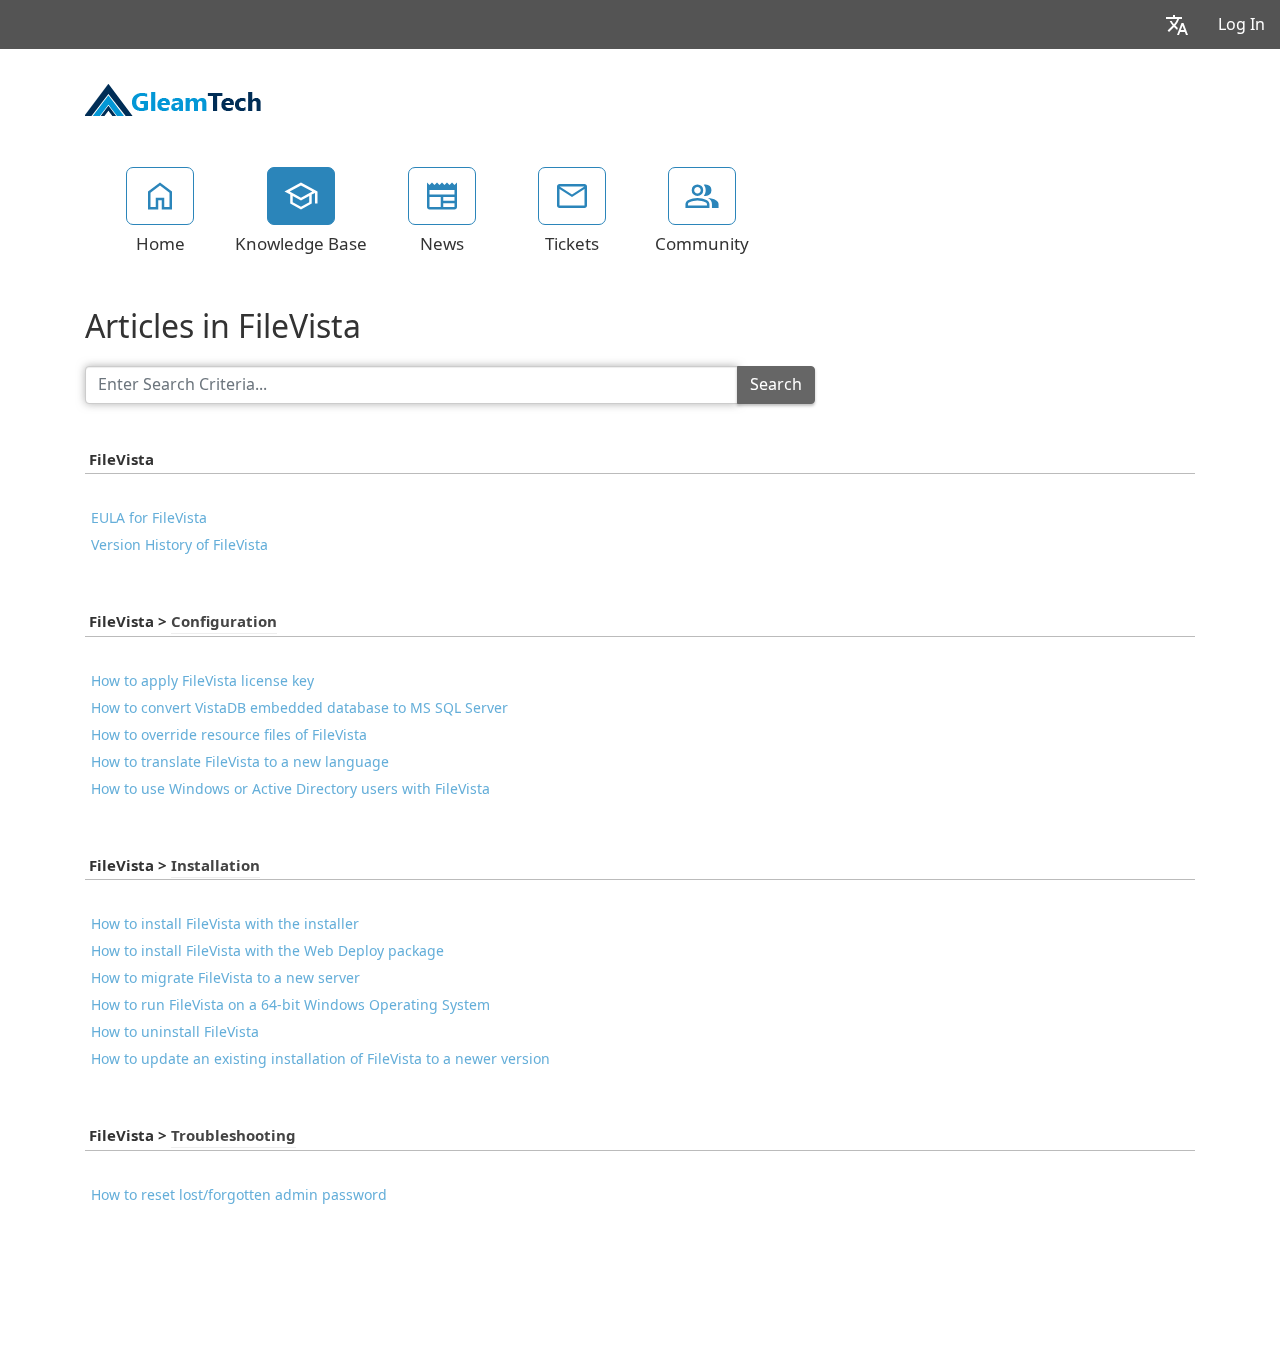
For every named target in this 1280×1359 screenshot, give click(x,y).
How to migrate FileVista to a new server (225, 978)
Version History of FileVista (179, 545)
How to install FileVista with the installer (225, 924)
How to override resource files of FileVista (229, 735)
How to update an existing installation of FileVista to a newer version (320, 1059)
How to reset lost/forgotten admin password (239, 1195)
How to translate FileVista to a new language (240, 762)
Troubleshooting (233, 1136)
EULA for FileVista (149, 518)
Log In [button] (1241, 24)
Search (776, 384)
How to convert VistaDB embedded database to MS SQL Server (299, 708)
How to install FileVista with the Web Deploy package (267, 951)
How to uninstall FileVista (175, 1032)
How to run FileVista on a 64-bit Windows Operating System (290, 1005)
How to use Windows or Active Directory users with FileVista (290, 789)
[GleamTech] (173, 98)
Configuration (224, 622)
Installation (215, 866)
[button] (1177, 24)
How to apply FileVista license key (202, 681)
